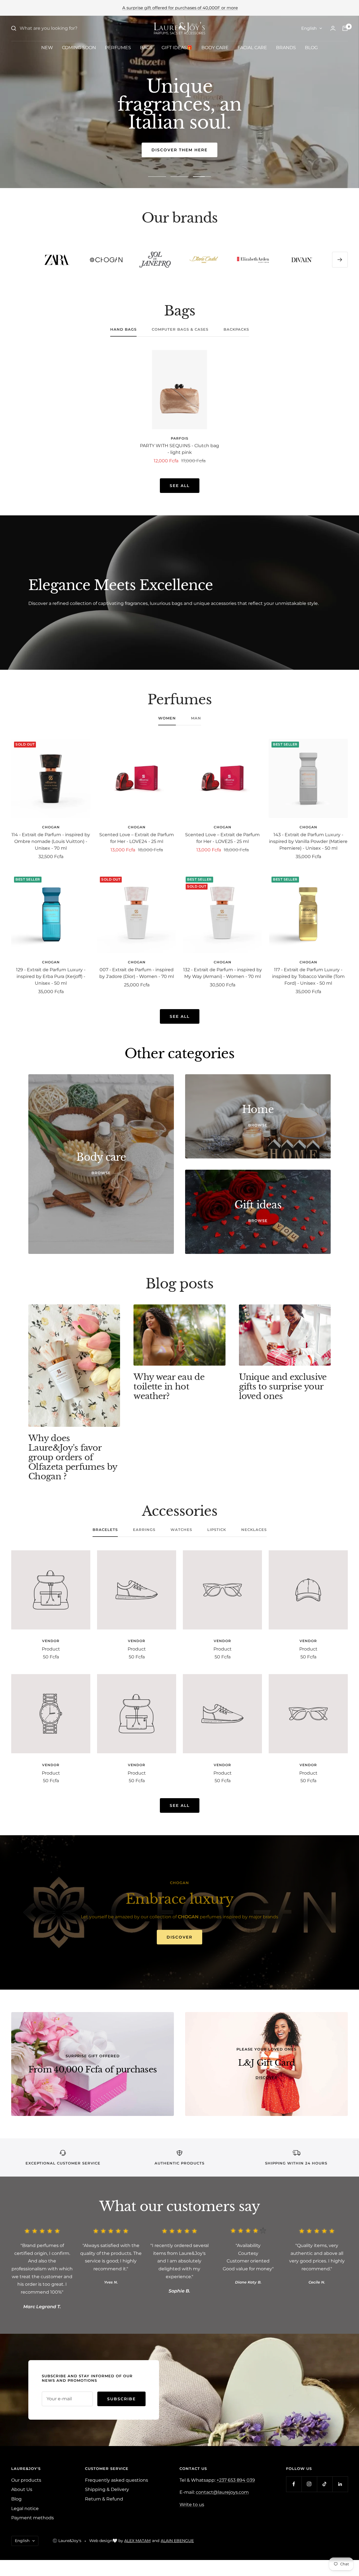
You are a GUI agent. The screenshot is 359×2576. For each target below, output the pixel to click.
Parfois (180, 438)
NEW (47, 48)
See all (180, 486)
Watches (181, 1530)
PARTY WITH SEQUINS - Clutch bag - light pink (179, 449)
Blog (16, 2499)
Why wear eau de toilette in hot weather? (169, 1387)
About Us (22, 2489)
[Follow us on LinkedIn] (340, 2484)
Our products (26, 2480)
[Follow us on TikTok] (325, 2484)
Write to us (192, 2505)
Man (196, 718)
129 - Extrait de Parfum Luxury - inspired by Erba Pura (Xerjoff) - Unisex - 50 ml (51, 976)
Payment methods (33, 2518)
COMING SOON (79, 48)
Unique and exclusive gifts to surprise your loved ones (283, 1387)
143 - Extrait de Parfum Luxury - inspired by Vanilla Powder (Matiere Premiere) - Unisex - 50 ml (308, 841)
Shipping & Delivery (107, 2489)
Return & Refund (104, 2499)
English (309, 28)
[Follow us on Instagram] (309, 2484)
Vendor (51, 1641)
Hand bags (123, 329)
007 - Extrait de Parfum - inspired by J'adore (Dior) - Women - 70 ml (137, 973)
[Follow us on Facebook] (294, 2484)
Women (167, 718)
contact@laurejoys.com (222, 2492)
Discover (179, 1937)
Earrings (144, 1530)
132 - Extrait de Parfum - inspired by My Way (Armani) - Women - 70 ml (223, 973)
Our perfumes (180, 150)
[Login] (333, 28)
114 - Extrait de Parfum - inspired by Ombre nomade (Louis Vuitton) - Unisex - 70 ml (51, 841)
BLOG (311, 48)
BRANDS (286, 48)
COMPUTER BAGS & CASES (180, 329)
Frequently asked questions (117, 2480)
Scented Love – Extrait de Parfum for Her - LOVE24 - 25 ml (137, 838)
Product (51, 1649)
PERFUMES (118, 48)
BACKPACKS (236, 329)
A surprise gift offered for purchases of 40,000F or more (180, 8)
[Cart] (345, 28)
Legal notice (25, 2508)
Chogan (51, 827)
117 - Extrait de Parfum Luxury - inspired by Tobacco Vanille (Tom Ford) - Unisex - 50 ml (308, 976)
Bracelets (105, 1530)
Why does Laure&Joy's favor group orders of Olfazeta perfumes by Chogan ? (73, 1457)
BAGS (146, 48)
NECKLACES (254, 1530)
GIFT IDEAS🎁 (177, 48)
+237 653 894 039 (236, 2480)
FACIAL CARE (252, 48)
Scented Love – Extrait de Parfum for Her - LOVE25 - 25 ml (222, 838)
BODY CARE (215, 48)
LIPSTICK (217, 1530)
